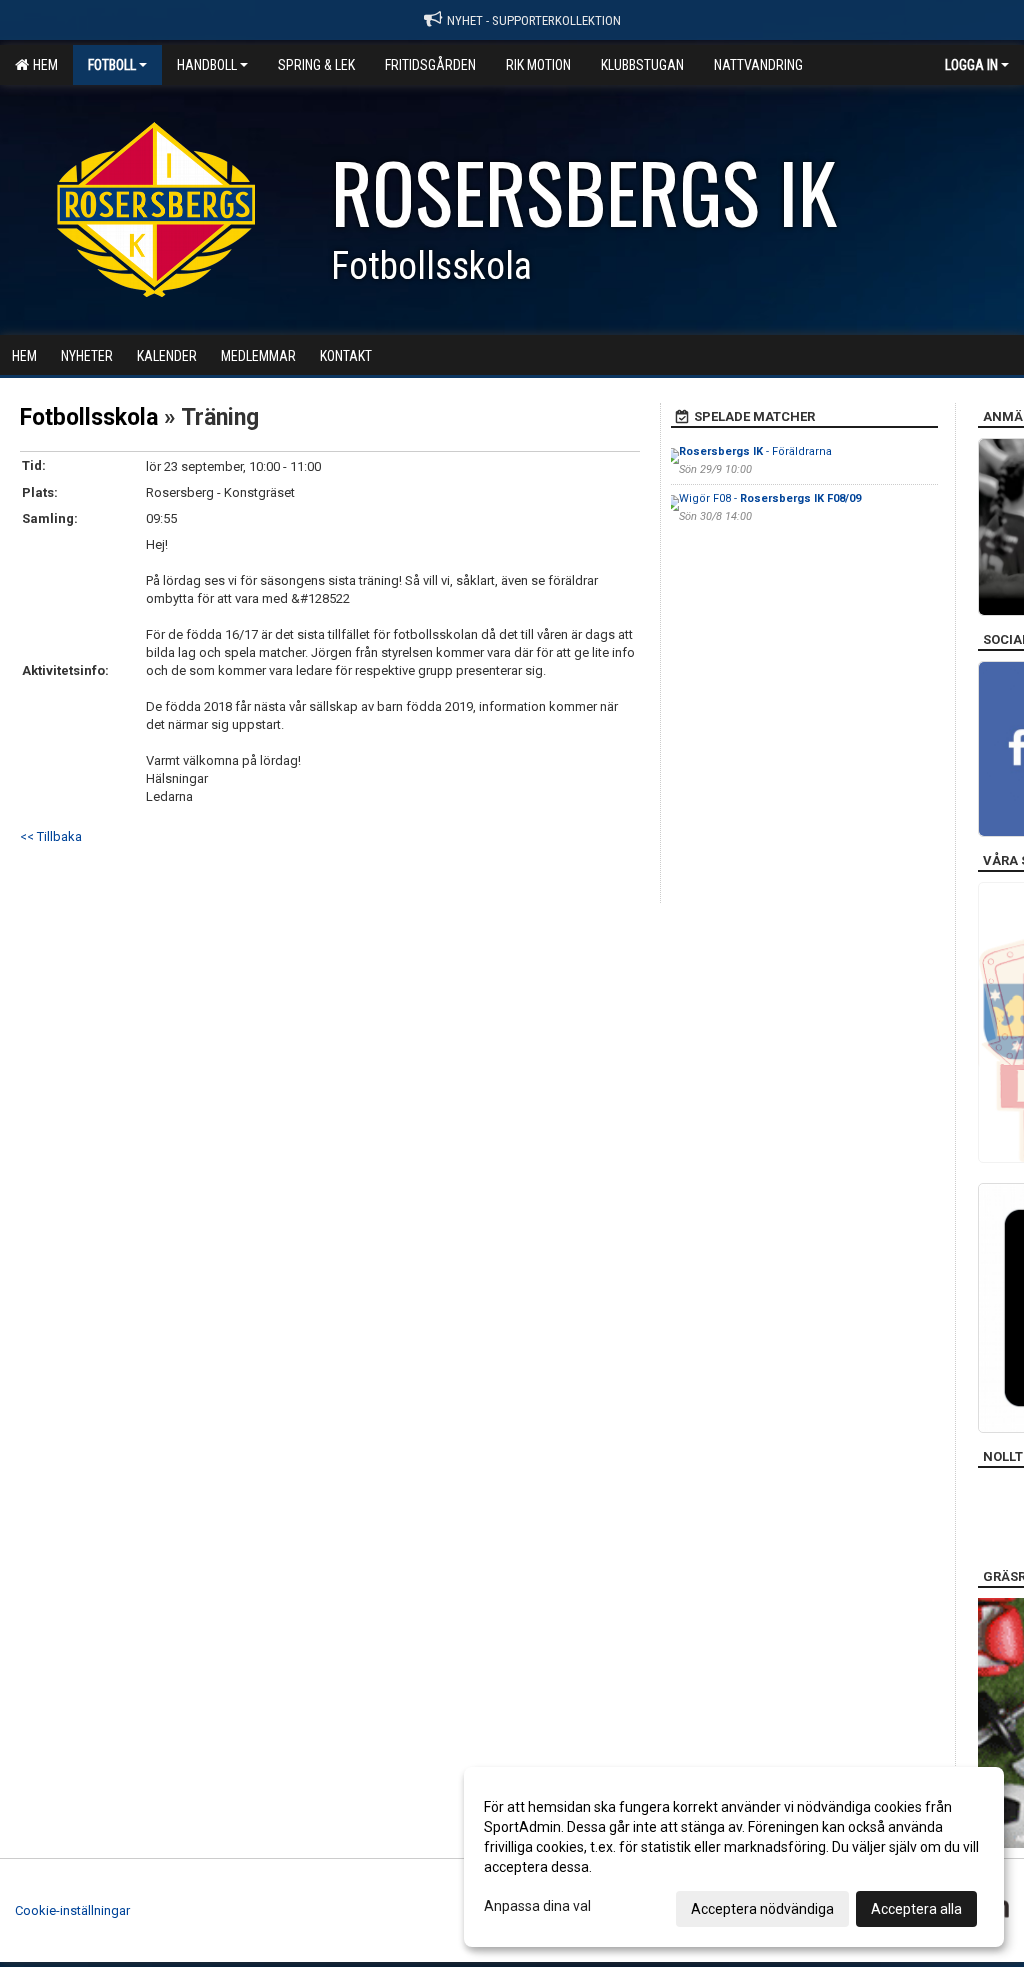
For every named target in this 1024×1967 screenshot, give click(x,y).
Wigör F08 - (770, 498)
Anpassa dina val (537, 1906)
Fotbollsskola (89, 417)
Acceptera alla (916, 1909)
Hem (42, 65)
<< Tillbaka (51, 836)
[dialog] (734, 1857)
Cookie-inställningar (72, 1910)
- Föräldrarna (755, 451)
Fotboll (112, 65)
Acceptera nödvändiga (762, 1909)
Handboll (207, 65)
